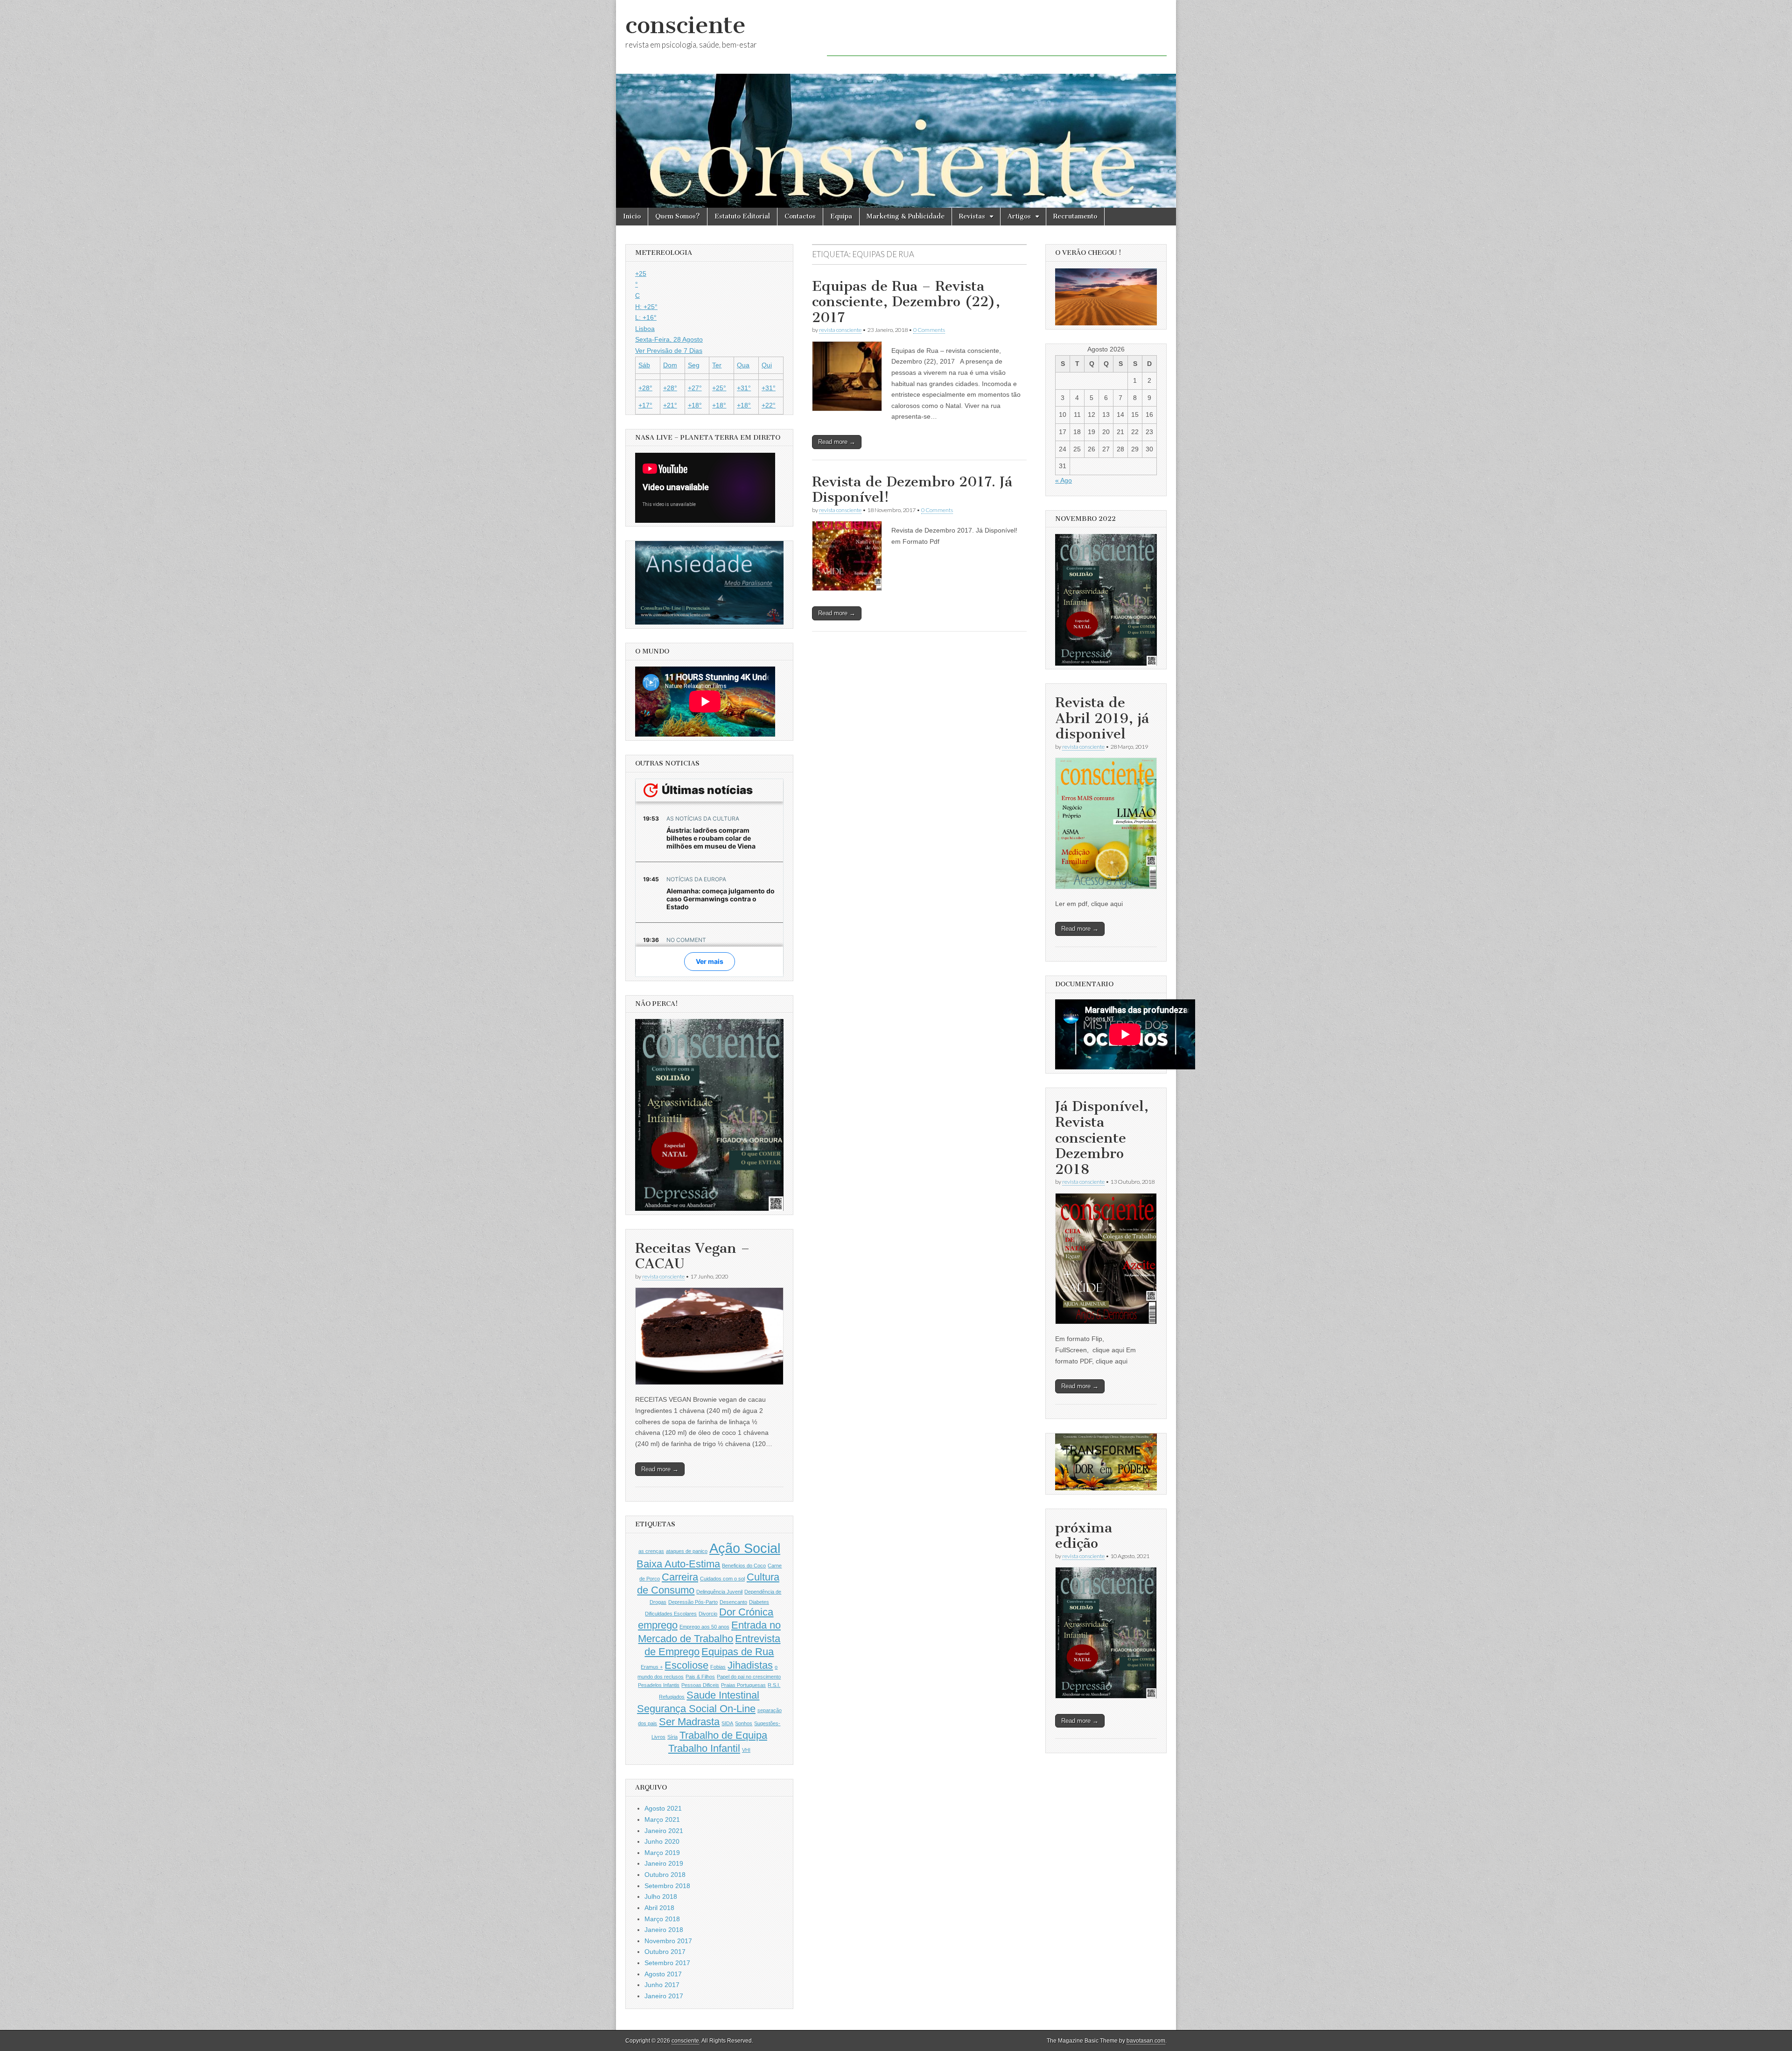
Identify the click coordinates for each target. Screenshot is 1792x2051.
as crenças (651, 1551)
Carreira (680, 1577)
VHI (746, 1750)
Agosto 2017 (663, 1974)
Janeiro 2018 (664, 1930)
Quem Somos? (678, 216)
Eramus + (652, 1667)
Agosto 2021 (663, 1808)
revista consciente (840, 330)
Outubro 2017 (665, 1952)
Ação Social (745, 1548)
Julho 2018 (661, 1896)
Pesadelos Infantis (659, 1685)
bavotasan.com (1146, 2041)
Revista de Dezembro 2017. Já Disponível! (912, 490)
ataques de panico (687, 1551)
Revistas (972, 216)
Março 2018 (662, 1919)
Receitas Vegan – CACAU (693, 1256)
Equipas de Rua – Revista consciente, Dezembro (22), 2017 (906, 302)
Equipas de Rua (738, 1652)
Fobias (718, 1667)
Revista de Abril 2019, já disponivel (1102, 718)
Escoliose (686, 1665)
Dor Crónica (746, 1612)
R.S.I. (774, 1685)
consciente (686, 25)
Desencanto (733, 1602)
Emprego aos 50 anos (704, 1627)
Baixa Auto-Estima (678, 1564)
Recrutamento (1075, 216)
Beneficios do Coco (744, 1566)
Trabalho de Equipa (723, 1735)
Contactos (800, 216)
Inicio (632, 216)
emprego (658, 1625)
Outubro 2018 (665, 1875)
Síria (672, 1737)
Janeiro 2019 (664, 1863)
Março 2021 (662, 1819)
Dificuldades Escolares (671, 1614)
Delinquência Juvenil (719, 1592)
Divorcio (708, 1614)
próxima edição (1084, 1536)
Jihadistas (750, 1665)
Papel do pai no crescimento (749, 1677)
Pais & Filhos (700, 1677)
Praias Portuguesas (743, 1685)
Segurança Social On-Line (696, 1709)
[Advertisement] (997, 35)
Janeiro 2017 (664, 1996)
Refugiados (672, 1697)
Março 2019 (662, 1853)
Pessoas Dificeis (700, 1685)
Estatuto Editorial (742, 216)
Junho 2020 (662, 1841)
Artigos (1019, 216)
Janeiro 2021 (664, 1831)
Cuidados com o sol (722, 1579)
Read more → (837, 442)
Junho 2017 (662, 1985)
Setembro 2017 (667, 1963)
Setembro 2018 (667, 1886)
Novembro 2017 (668, 1941)
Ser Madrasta (689, 1722)
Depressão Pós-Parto (693, 1602)
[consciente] (896, 104)
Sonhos (744, 1723)
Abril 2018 (659, 1908)
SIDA (727, 1723)
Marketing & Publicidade (906, 216)
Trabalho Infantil (704, 1748)
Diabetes (759, 1602)
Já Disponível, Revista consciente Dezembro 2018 (1102, 1138)
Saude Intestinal (723, 1695)
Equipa (841, 216)
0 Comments (929, 330)
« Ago (1064, 480)
